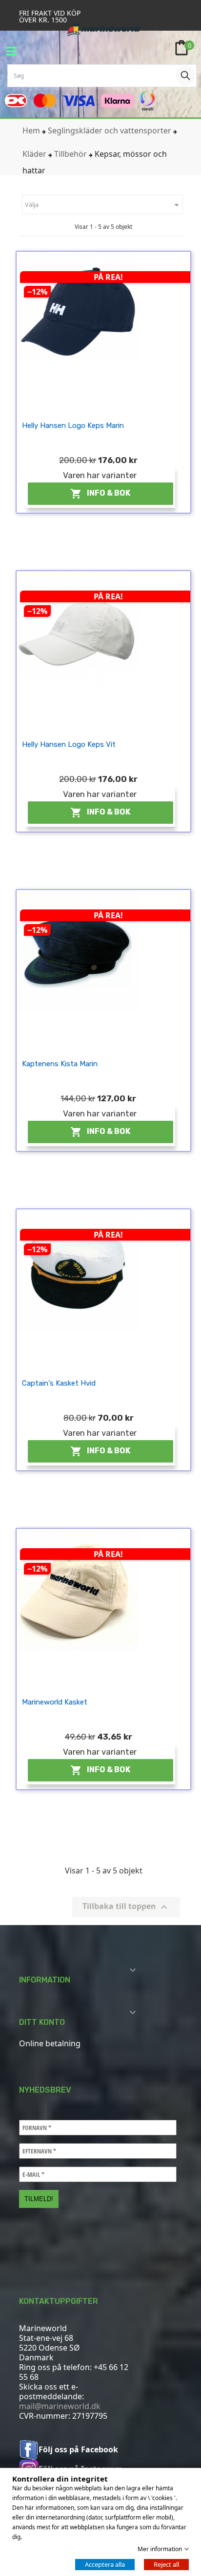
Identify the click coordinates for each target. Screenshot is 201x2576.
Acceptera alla (105, 2564)
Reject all (166, 2564)
